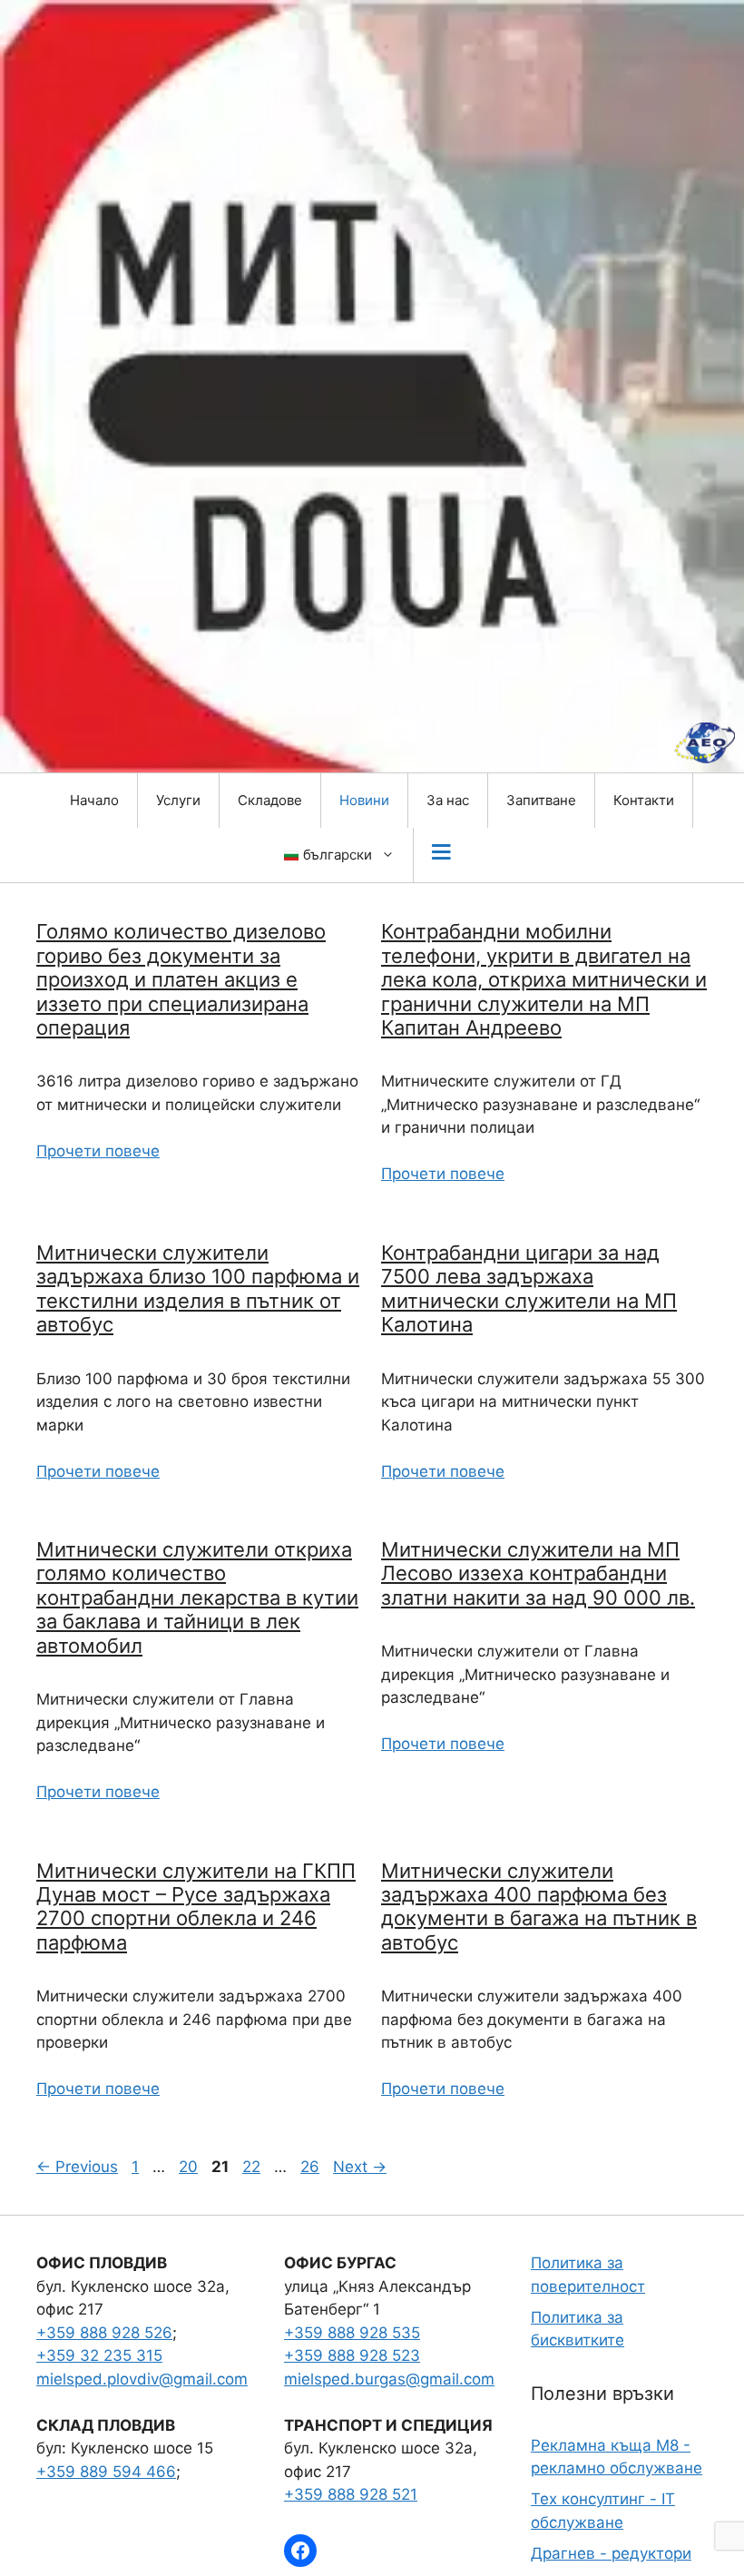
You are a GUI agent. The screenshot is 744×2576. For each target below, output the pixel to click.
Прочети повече (98, 1151)
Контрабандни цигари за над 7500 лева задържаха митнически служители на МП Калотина (529, 1288)
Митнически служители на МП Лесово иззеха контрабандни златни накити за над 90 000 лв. (538, 1573)
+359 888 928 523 (352, 2355)
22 (253, 2167)
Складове (270, 800)
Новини (364, 800)
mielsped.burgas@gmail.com (389, 2379)
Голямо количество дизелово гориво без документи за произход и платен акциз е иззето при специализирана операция (181, 979)
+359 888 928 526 (104, 2333)
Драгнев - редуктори (611, 2553)
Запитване (541, 800)
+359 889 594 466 (106, 2472)
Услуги (178, 800)
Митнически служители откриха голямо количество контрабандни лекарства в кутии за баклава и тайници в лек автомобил (197, 1598)
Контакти (644, 800)
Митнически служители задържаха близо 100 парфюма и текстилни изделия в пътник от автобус (198, 1288)
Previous (77, 2167)
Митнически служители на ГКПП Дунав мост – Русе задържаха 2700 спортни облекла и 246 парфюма (196, 1907)
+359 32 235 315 (99, 2355)
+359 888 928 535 (352, 2333)
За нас (448, 800)
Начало (94, 800)
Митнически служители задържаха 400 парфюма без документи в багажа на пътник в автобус (539, 1907)
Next (360, 2167)
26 (312, 2167)
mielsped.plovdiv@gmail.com (142, 2379)
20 (190, 2167)
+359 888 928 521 (351, 2494)
